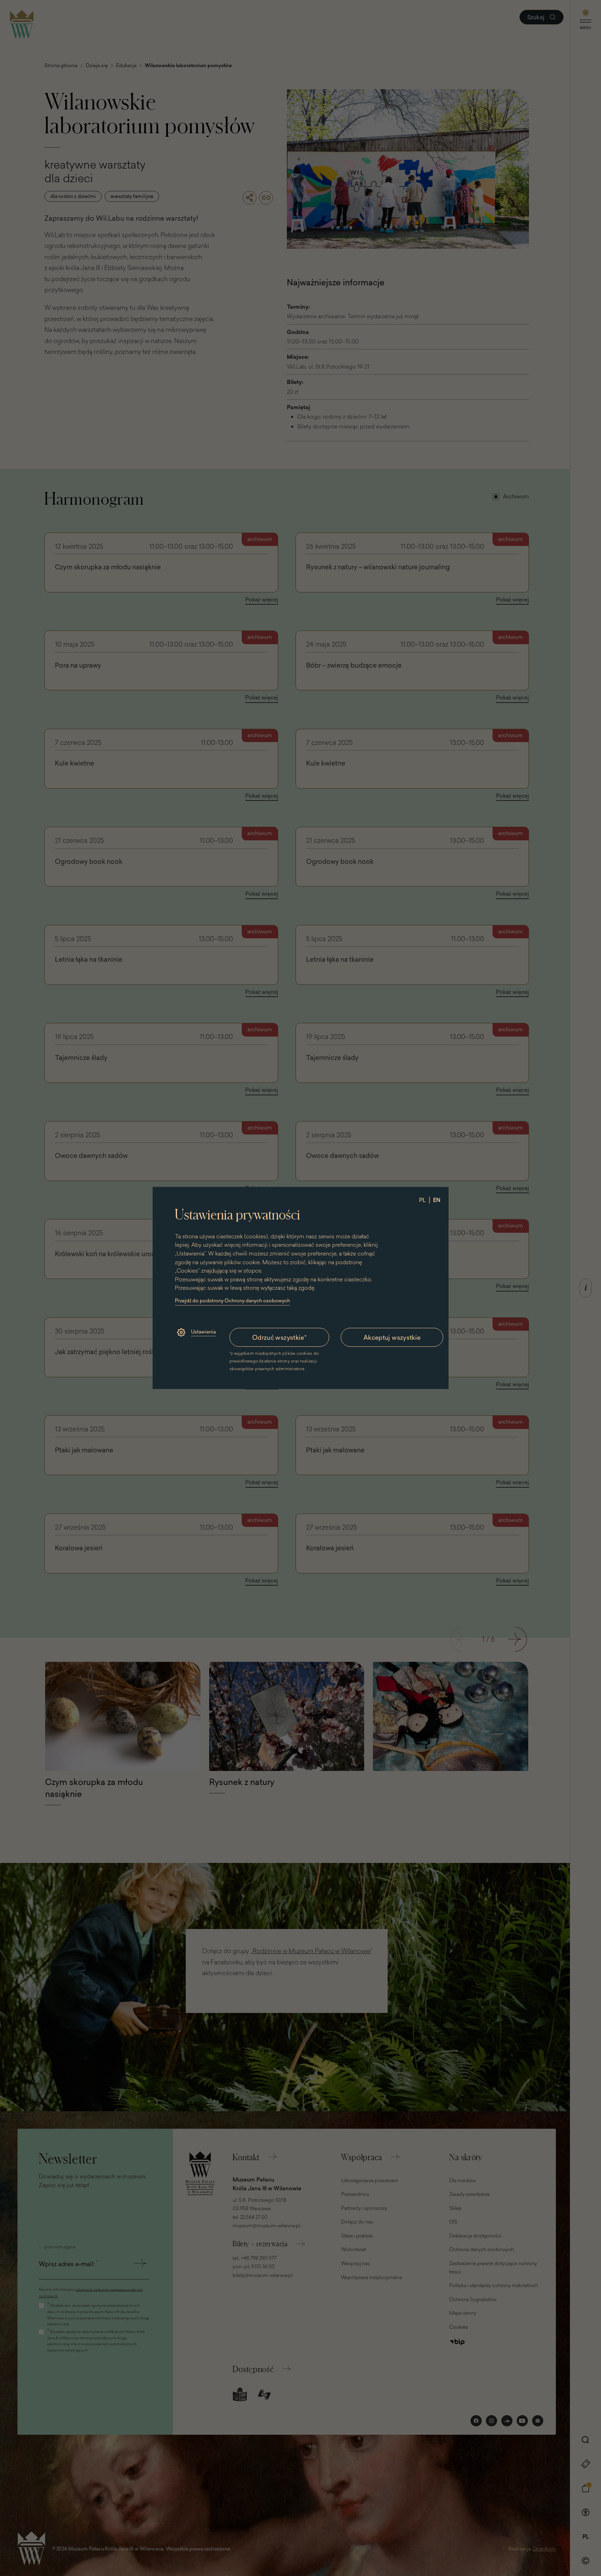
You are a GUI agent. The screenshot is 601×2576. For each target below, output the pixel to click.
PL (422, 1200)
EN (437, 1200)
